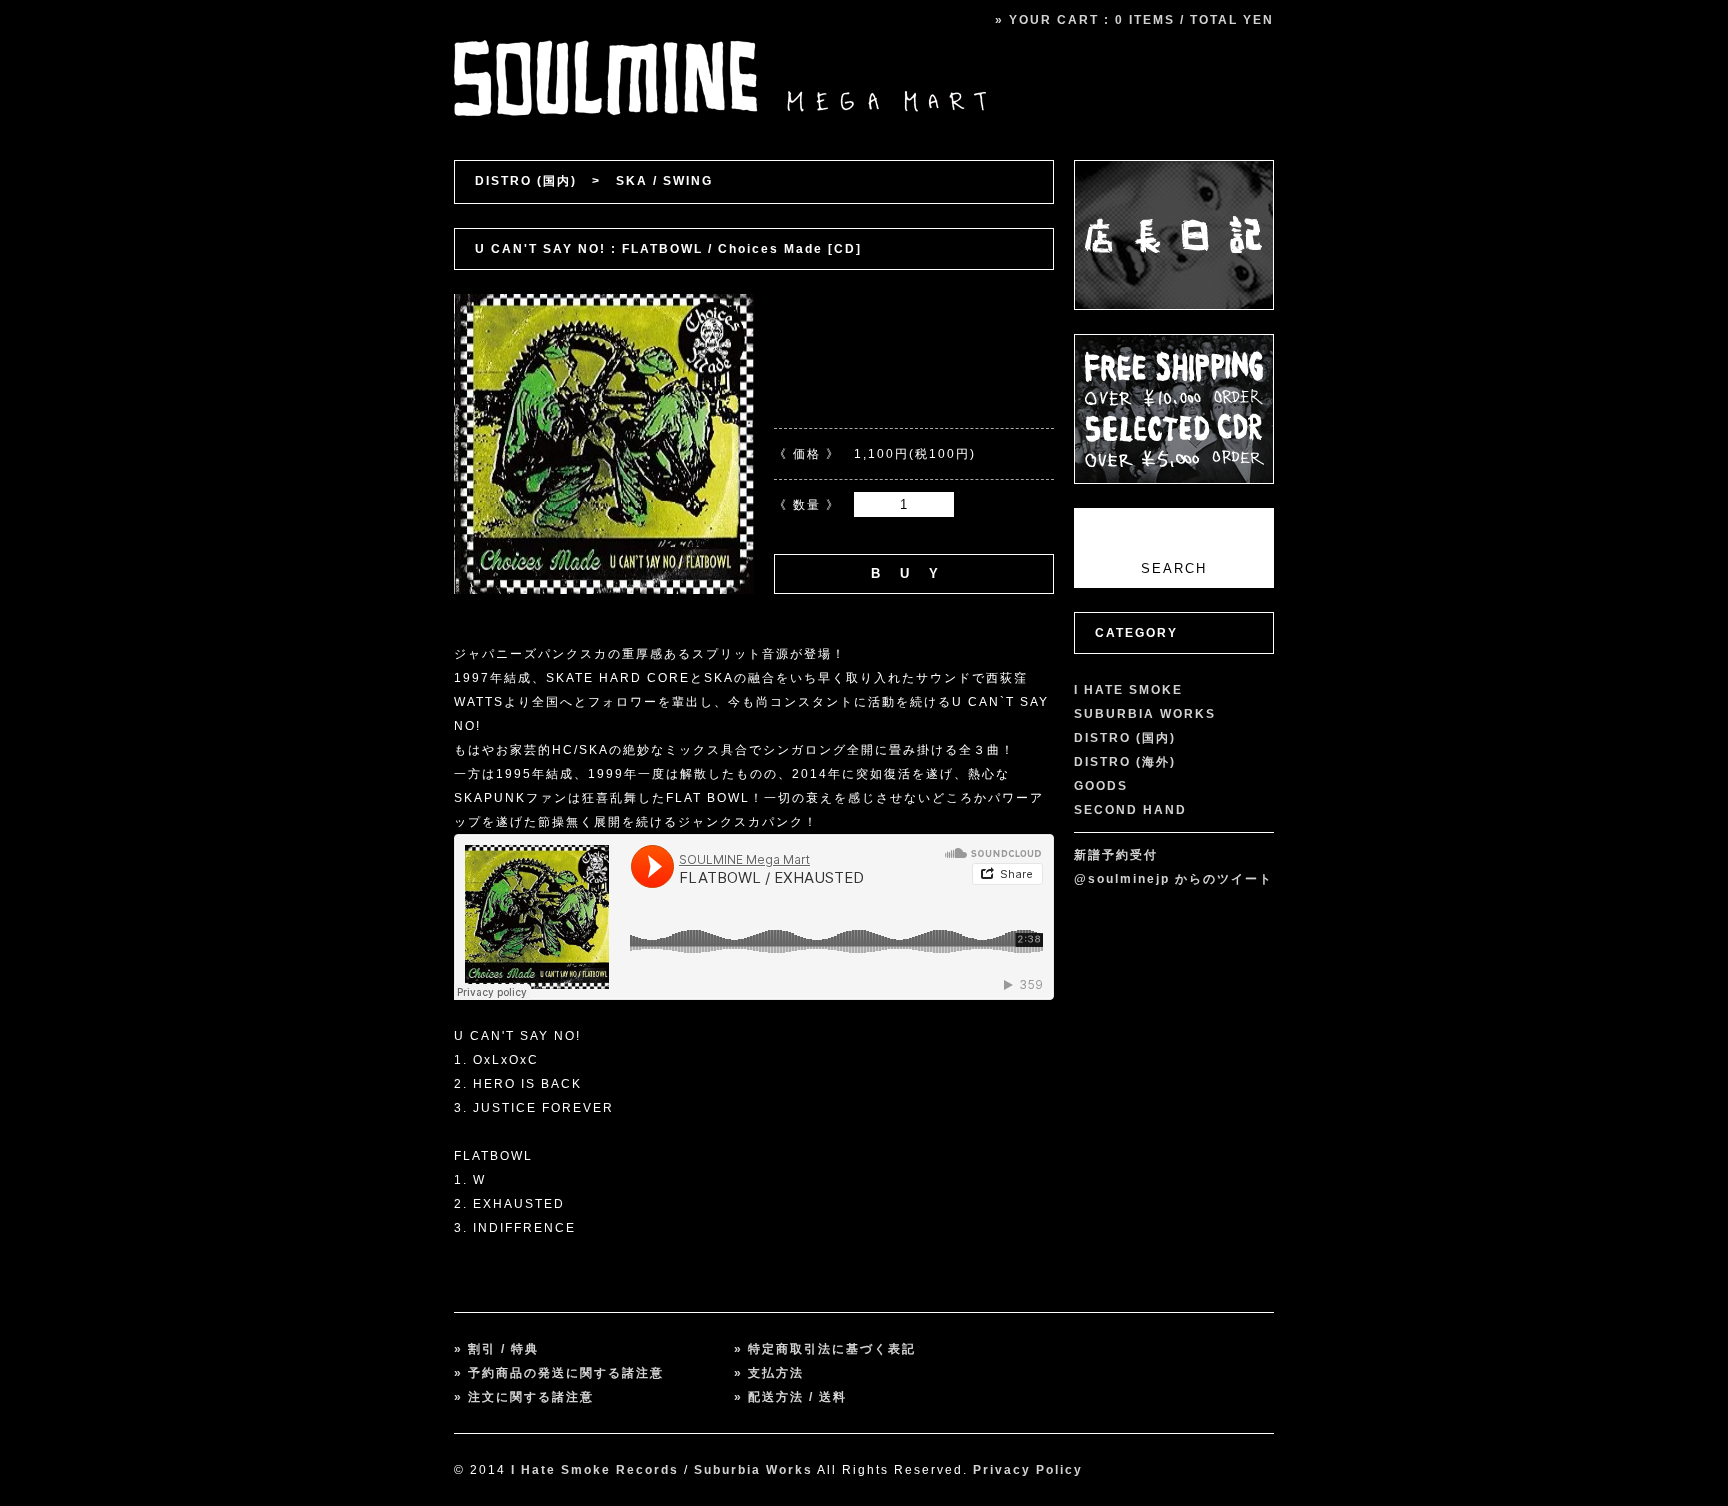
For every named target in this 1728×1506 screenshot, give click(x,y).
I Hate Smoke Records (595, 1470)
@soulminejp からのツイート (1173, 879)
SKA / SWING (664, 181)
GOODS (1101, 786)
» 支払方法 (769, 1373)
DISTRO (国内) (526, 181)
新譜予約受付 (1116, 855)
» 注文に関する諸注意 (524, 1397)
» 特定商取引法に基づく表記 (825, 1349)
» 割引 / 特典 (496, 1349)
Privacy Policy (1028, 1470)
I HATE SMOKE (1128, 690)
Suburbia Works (753, 1470)
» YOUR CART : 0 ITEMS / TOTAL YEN (1134, 20)
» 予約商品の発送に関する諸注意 (559, 1373)
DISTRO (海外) (1125, 762)
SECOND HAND (1130, 810)
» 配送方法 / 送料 (790, 1397)
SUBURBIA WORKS (1145, 714)
